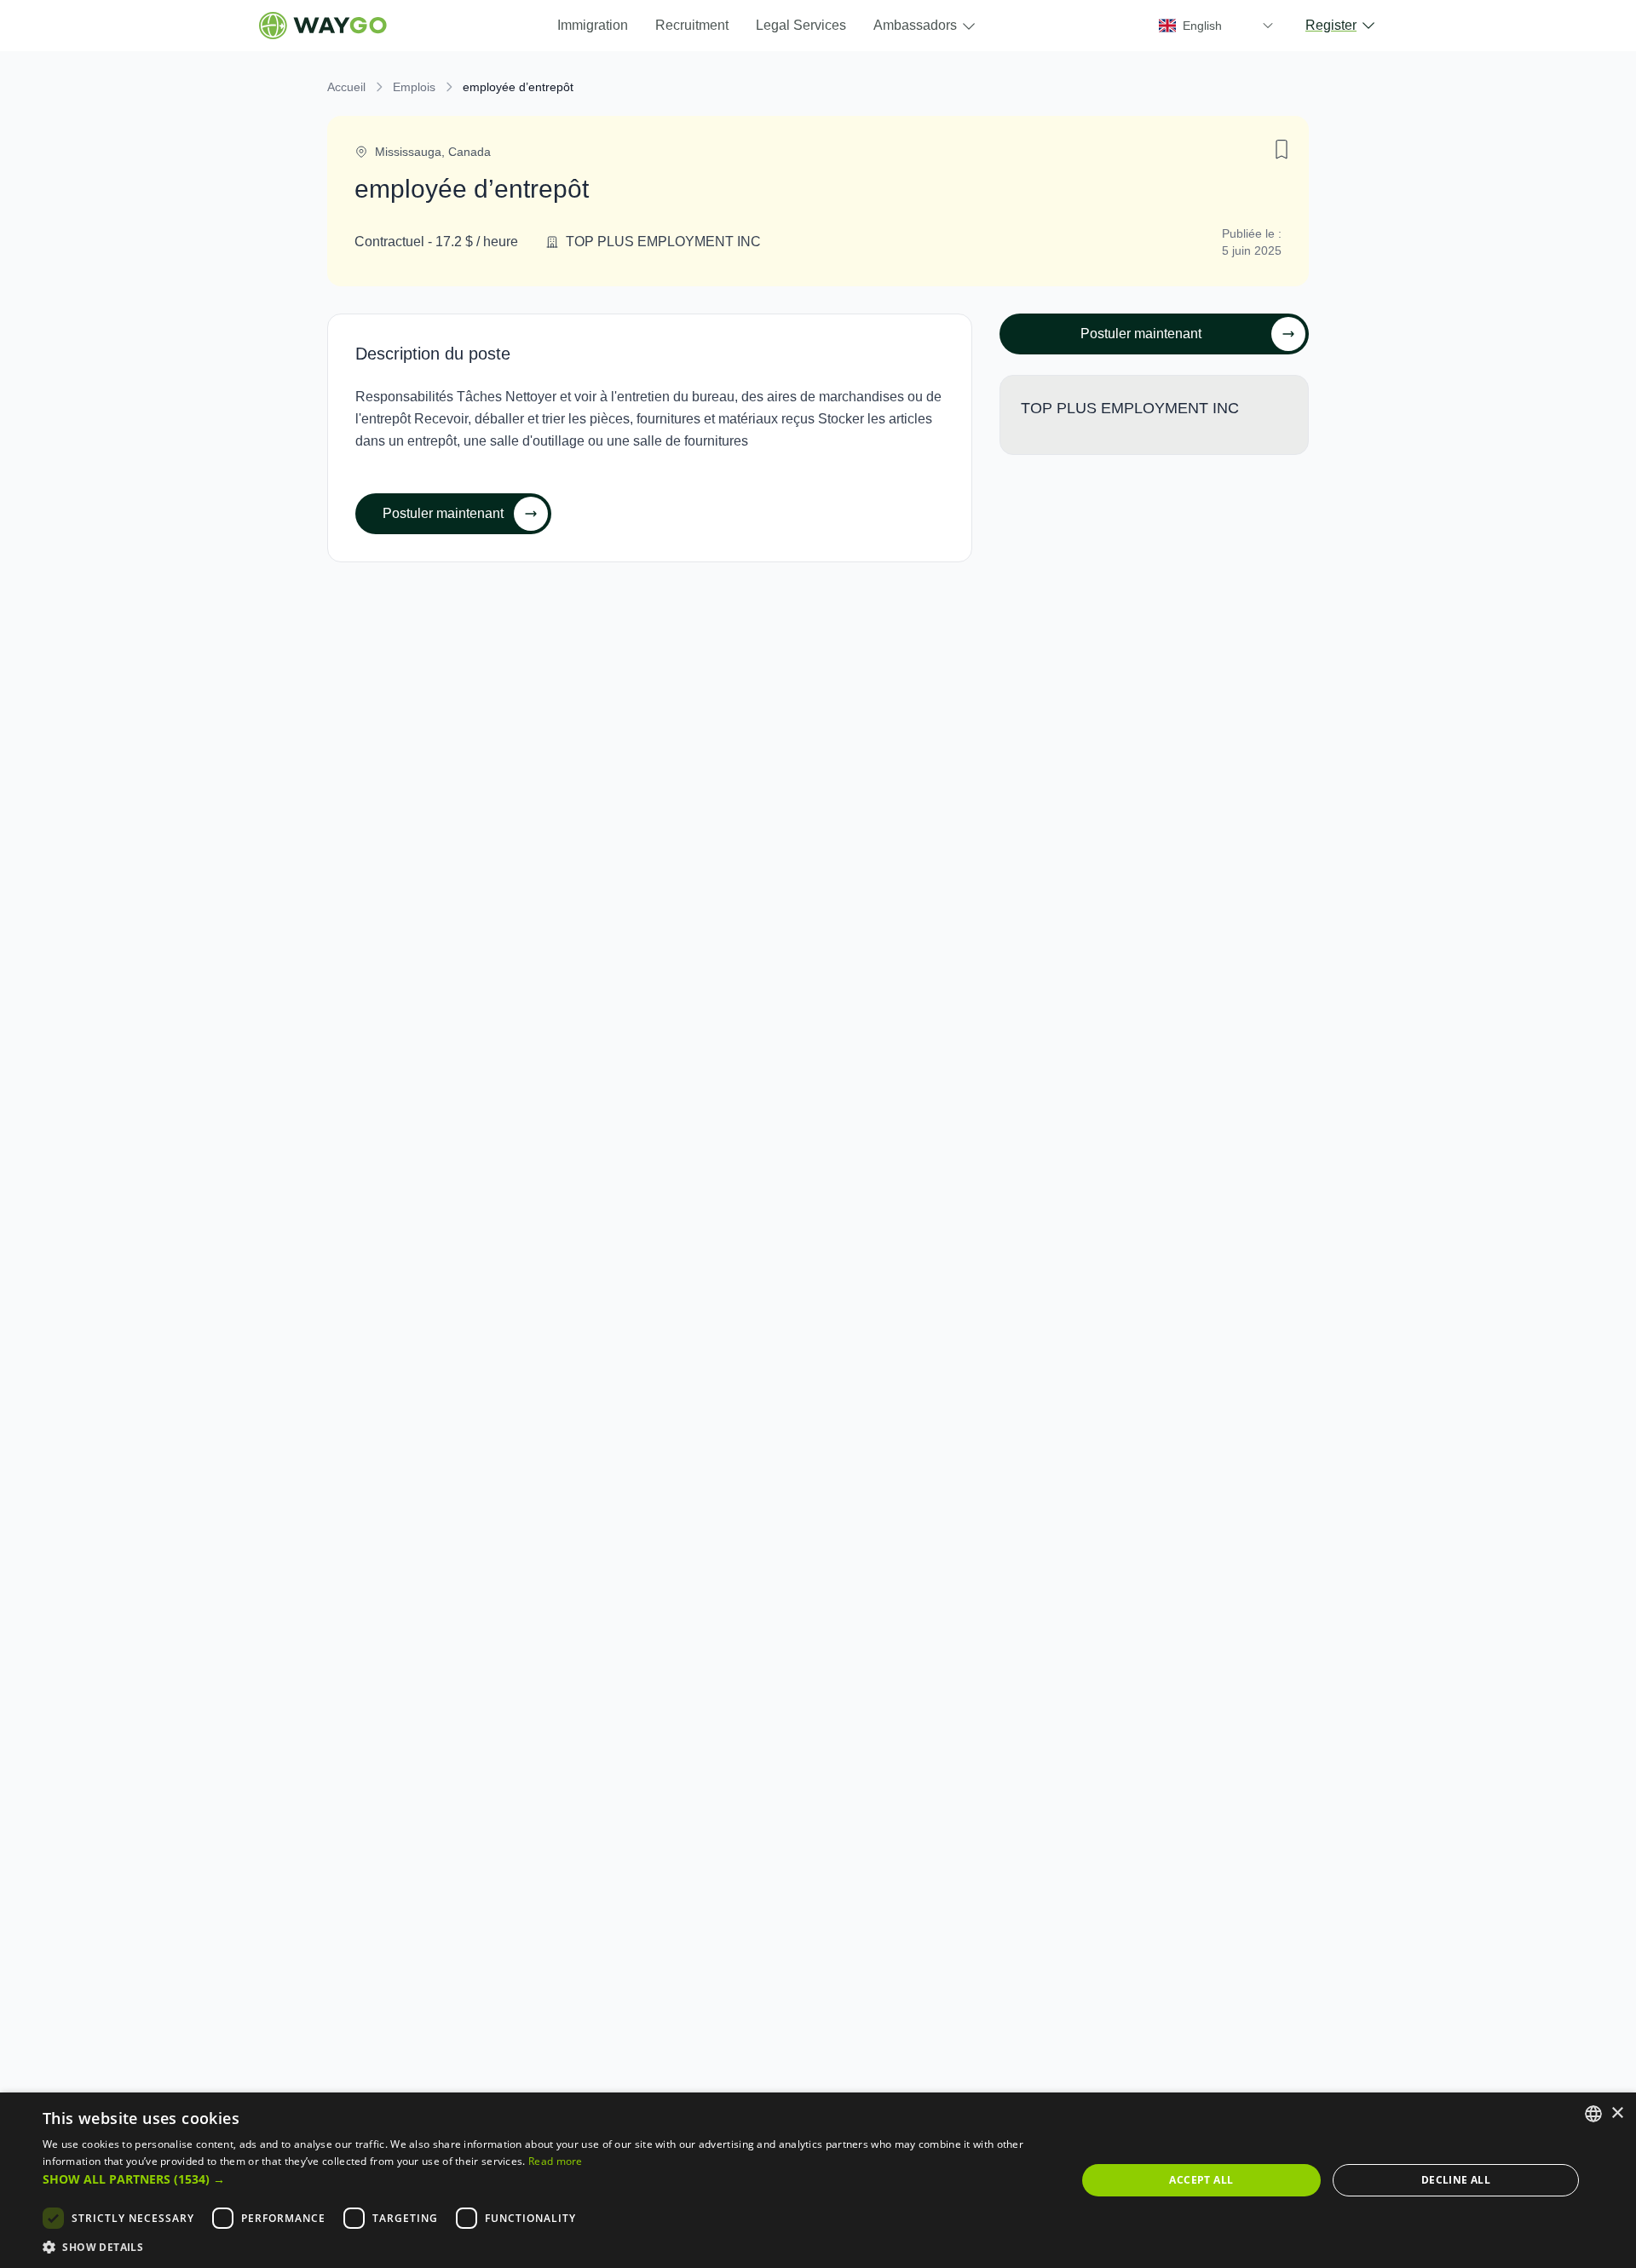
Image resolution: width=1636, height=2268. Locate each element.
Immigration (593, 25)
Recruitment (692, 25)
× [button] (1617, 2113)
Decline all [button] (1456, 2180)
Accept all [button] (1201, 2180)
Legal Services (801, 25)
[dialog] (818, 2180)
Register (1331, 25)
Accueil (346, 87)
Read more (556, 2161)
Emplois (414, 87)
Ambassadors (915, 25)
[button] (544, 2179)
